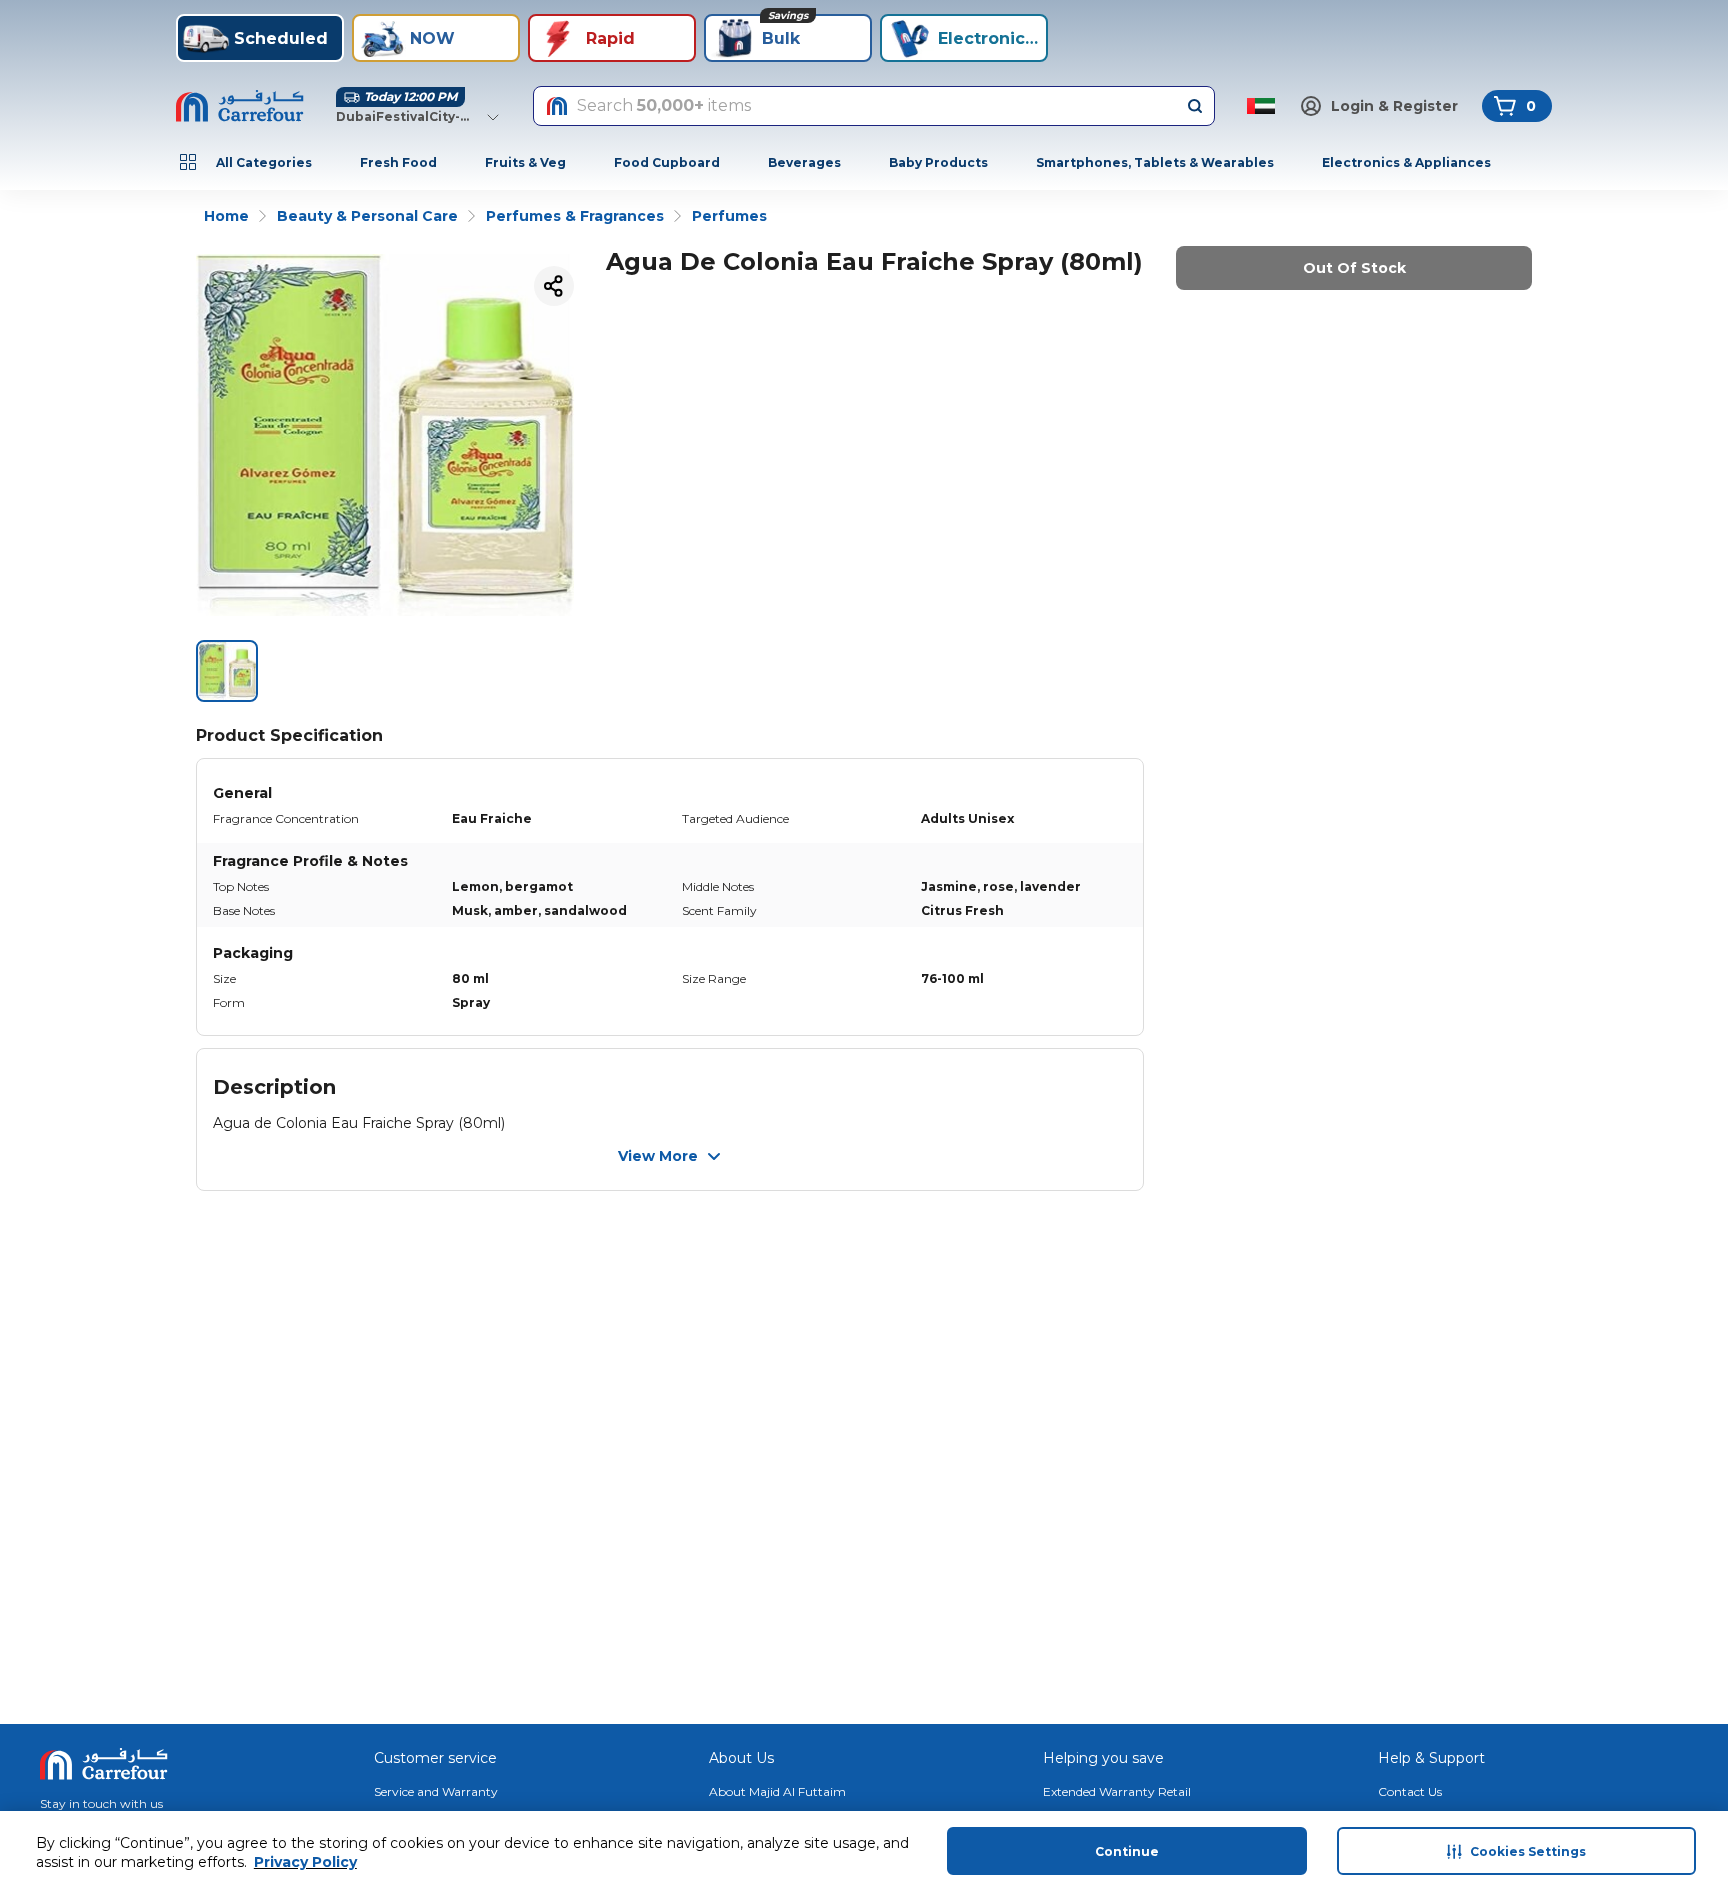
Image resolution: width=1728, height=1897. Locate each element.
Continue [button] (1127, 1851)
